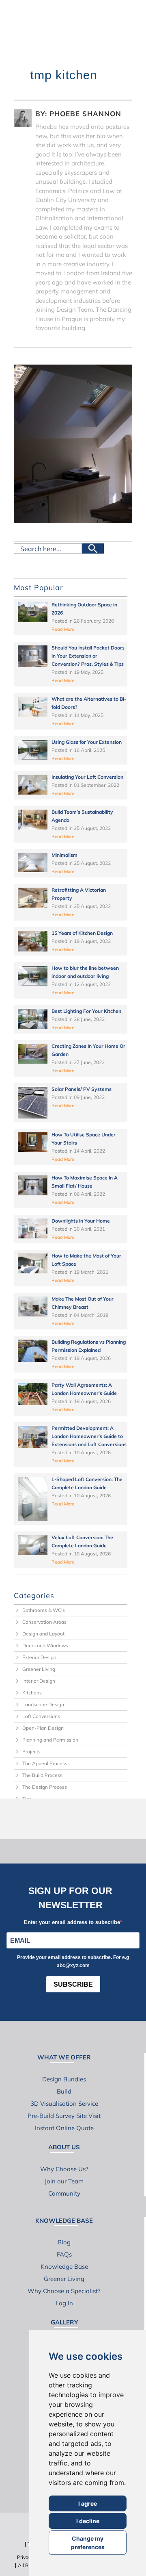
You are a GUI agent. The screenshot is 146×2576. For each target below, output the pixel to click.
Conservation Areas (44, 1622)
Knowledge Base (64, 2266)
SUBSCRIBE (73, 1984)
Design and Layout (43, 1634)
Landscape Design (43, 1704)
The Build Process (42, 1775)
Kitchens (32, 1693)
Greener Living (39, 1669)
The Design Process (45, 1787)
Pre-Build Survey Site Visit (64, 2116)
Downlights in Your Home (81, 1221)
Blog (64, 2242)
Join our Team (64, 2181)
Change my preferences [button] (88, 2543)
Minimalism (64, 855)
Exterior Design (39, 1657)
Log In (64, 2303)
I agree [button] (88, 2503)
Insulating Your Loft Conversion (87, 777)
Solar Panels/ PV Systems (82, 1089)
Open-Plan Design (43, 1728)
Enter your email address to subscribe (72, 1922)
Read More (63, 629)
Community (64, 2193)
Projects (31, 1752)
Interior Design (39, 1681)
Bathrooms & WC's (44, 1610)
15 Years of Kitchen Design (82, 933)
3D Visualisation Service (64, 2104)
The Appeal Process (45, 1763)
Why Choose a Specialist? (64, 2291)
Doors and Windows (45, 1645)
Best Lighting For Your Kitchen (86, 1011)
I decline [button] (88, 2521)
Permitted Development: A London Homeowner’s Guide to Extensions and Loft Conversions (89, 1436)
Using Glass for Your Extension (87, 742)
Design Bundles (64, 2079)
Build (64, 2091)
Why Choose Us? (64, 2169)
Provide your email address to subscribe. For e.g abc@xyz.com (73, 1961)
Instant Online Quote (64, 2128)
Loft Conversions (41, 1716)
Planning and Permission (50, 1740)
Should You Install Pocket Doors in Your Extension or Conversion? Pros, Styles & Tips (88, 656)
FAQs (64, 2254)
